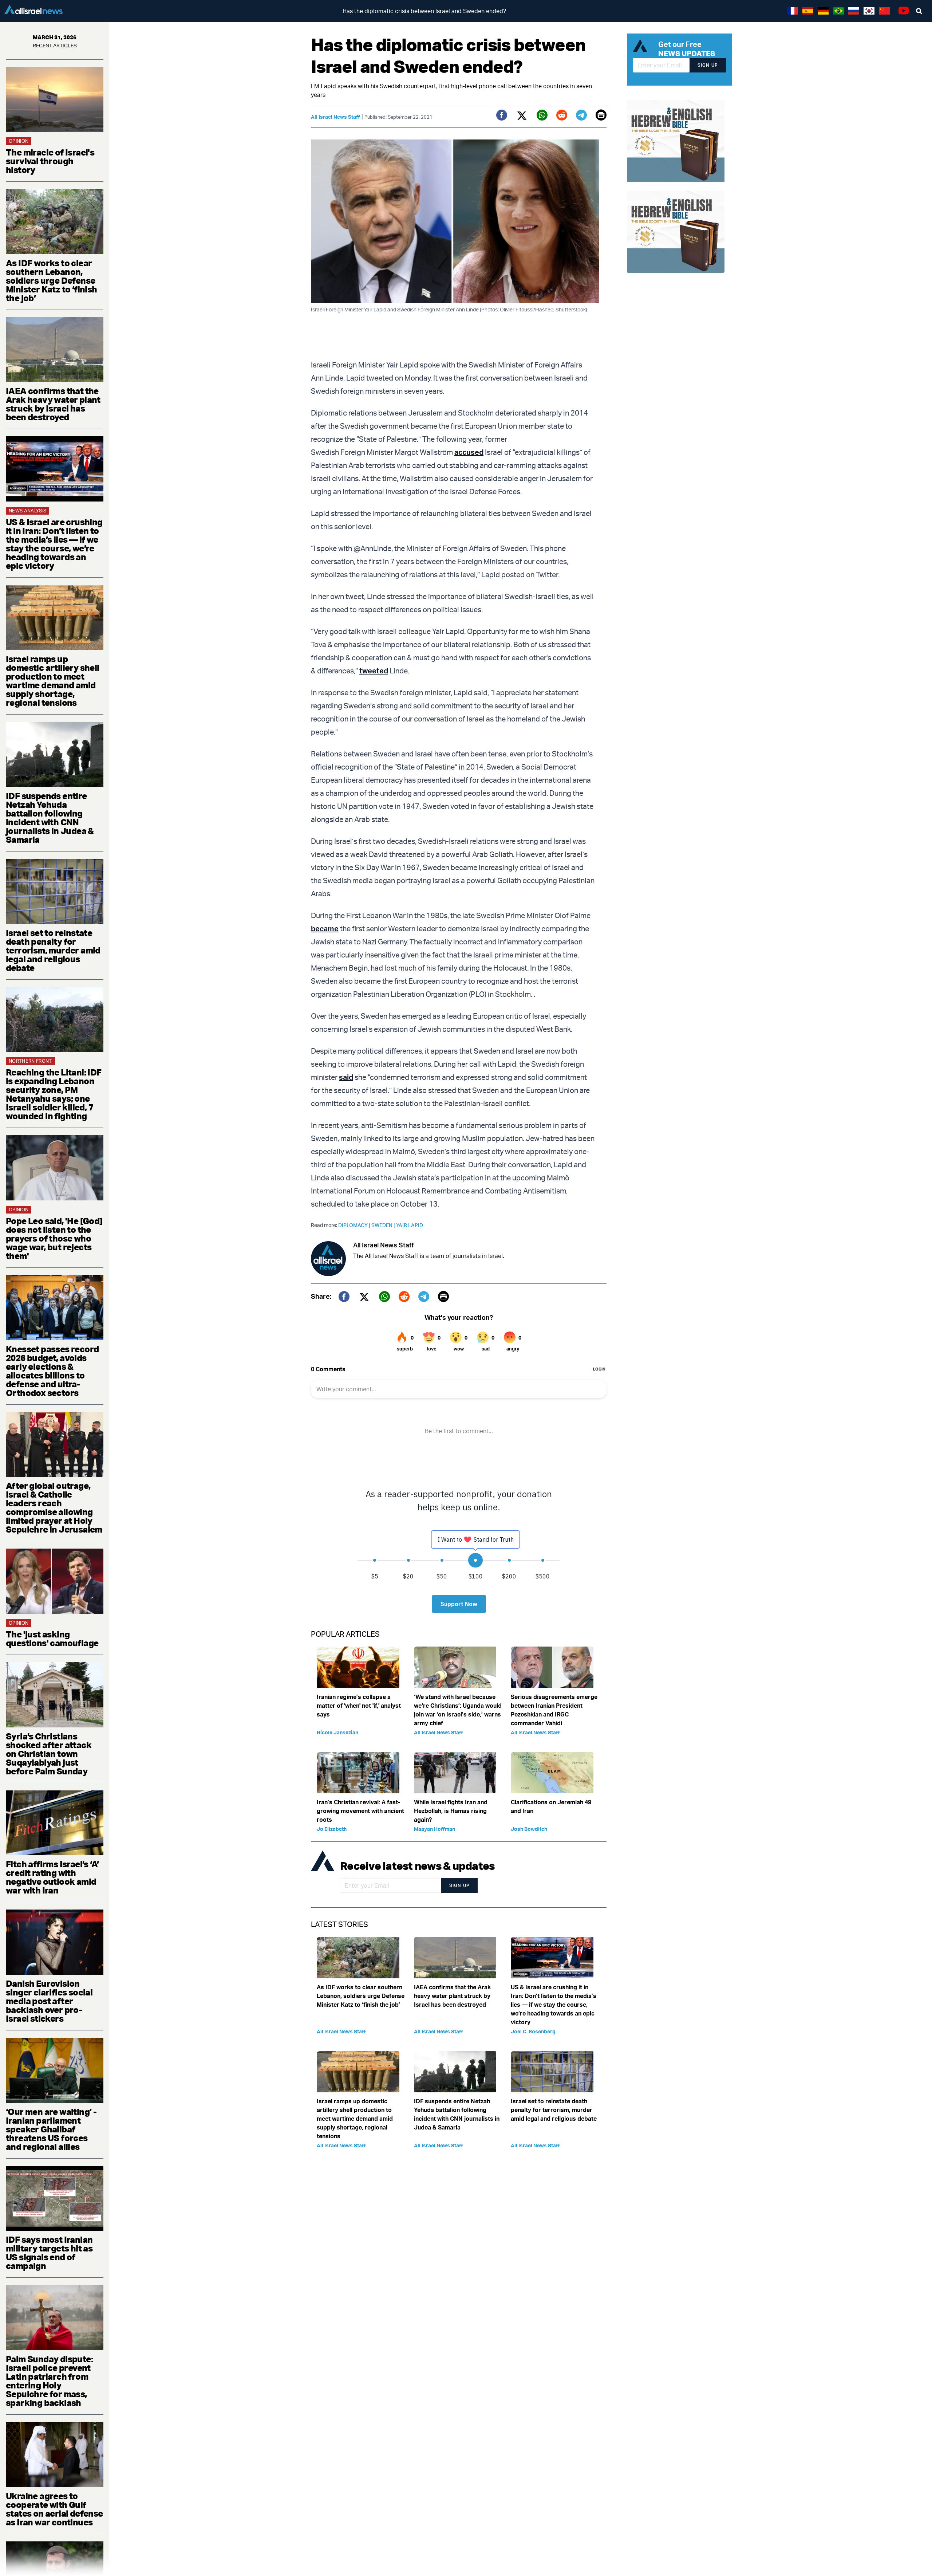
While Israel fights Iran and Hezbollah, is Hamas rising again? (451, 1811)
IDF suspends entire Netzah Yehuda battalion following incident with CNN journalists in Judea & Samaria (50, 818)
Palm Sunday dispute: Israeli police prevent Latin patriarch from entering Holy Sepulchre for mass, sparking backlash (49, 2381)
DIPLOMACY (355, 1225)
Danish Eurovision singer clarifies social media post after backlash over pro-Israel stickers (49, 2001)
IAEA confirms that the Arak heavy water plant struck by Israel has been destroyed (53, 404)
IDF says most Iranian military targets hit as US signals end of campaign (49, 2253)
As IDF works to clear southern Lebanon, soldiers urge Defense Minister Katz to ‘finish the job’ (52, 280)
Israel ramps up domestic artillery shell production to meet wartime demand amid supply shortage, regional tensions (53, 681)
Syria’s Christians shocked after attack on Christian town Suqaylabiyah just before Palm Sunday (49, 1754)
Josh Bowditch (529, 1829)
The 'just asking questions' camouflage (52, 1639)
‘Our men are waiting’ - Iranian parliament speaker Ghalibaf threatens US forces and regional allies (51, 2129)
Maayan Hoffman (435, 1829)
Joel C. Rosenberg (533, 2031)
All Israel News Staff (335, 117)
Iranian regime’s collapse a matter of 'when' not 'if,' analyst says (359, 1706)
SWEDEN (384, 1225)
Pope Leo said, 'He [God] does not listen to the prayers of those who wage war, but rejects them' (54, 1238)
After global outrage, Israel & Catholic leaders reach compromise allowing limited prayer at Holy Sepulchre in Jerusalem (54, 1507)
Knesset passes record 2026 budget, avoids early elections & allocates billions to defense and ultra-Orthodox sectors (52, 1371)
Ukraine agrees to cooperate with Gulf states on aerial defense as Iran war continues (54, 2509)
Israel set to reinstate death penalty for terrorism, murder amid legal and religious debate (53, 950)
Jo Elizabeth (332, 1829)
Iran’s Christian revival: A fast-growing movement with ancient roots (360, 1811)
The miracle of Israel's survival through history (50, 161)
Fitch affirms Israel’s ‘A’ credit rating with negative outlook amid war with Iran (52, 1877)
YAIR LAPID (410, 1225)
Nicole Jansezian (337, 1732)
